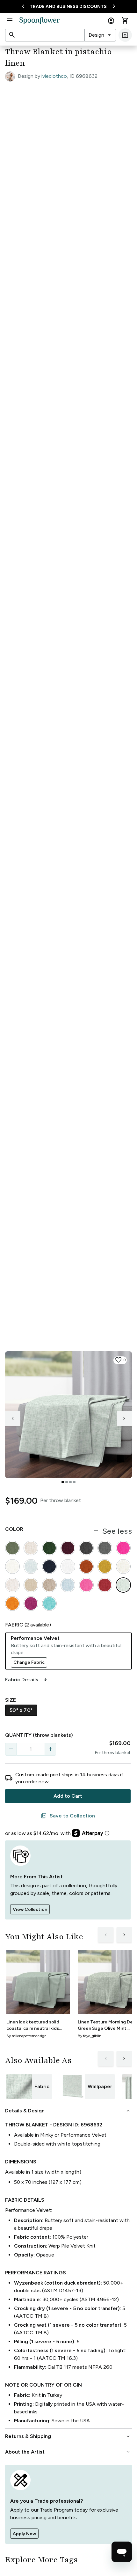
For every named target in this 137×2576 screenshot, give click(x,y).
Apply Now (24, 2534)
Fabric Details (27, 1680)
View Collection (30, 1909)
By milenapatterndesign (26, 2036)
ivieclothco (54, 76)
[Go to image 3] (70, 1482)
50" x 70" (21, 1710)
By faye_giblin (90, 2036)
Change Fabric (29, 1662)
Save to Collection (68, 1816)
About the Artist (68, 2452)
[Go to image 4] (74, 1482)
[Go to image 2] (67, 1482)
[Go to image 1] (63, 1482)
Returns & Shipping (68, 2436)
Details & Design (68, 2111)
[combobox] (100, 35)
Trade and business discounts (68, 7)
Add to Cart (68, 1796)
